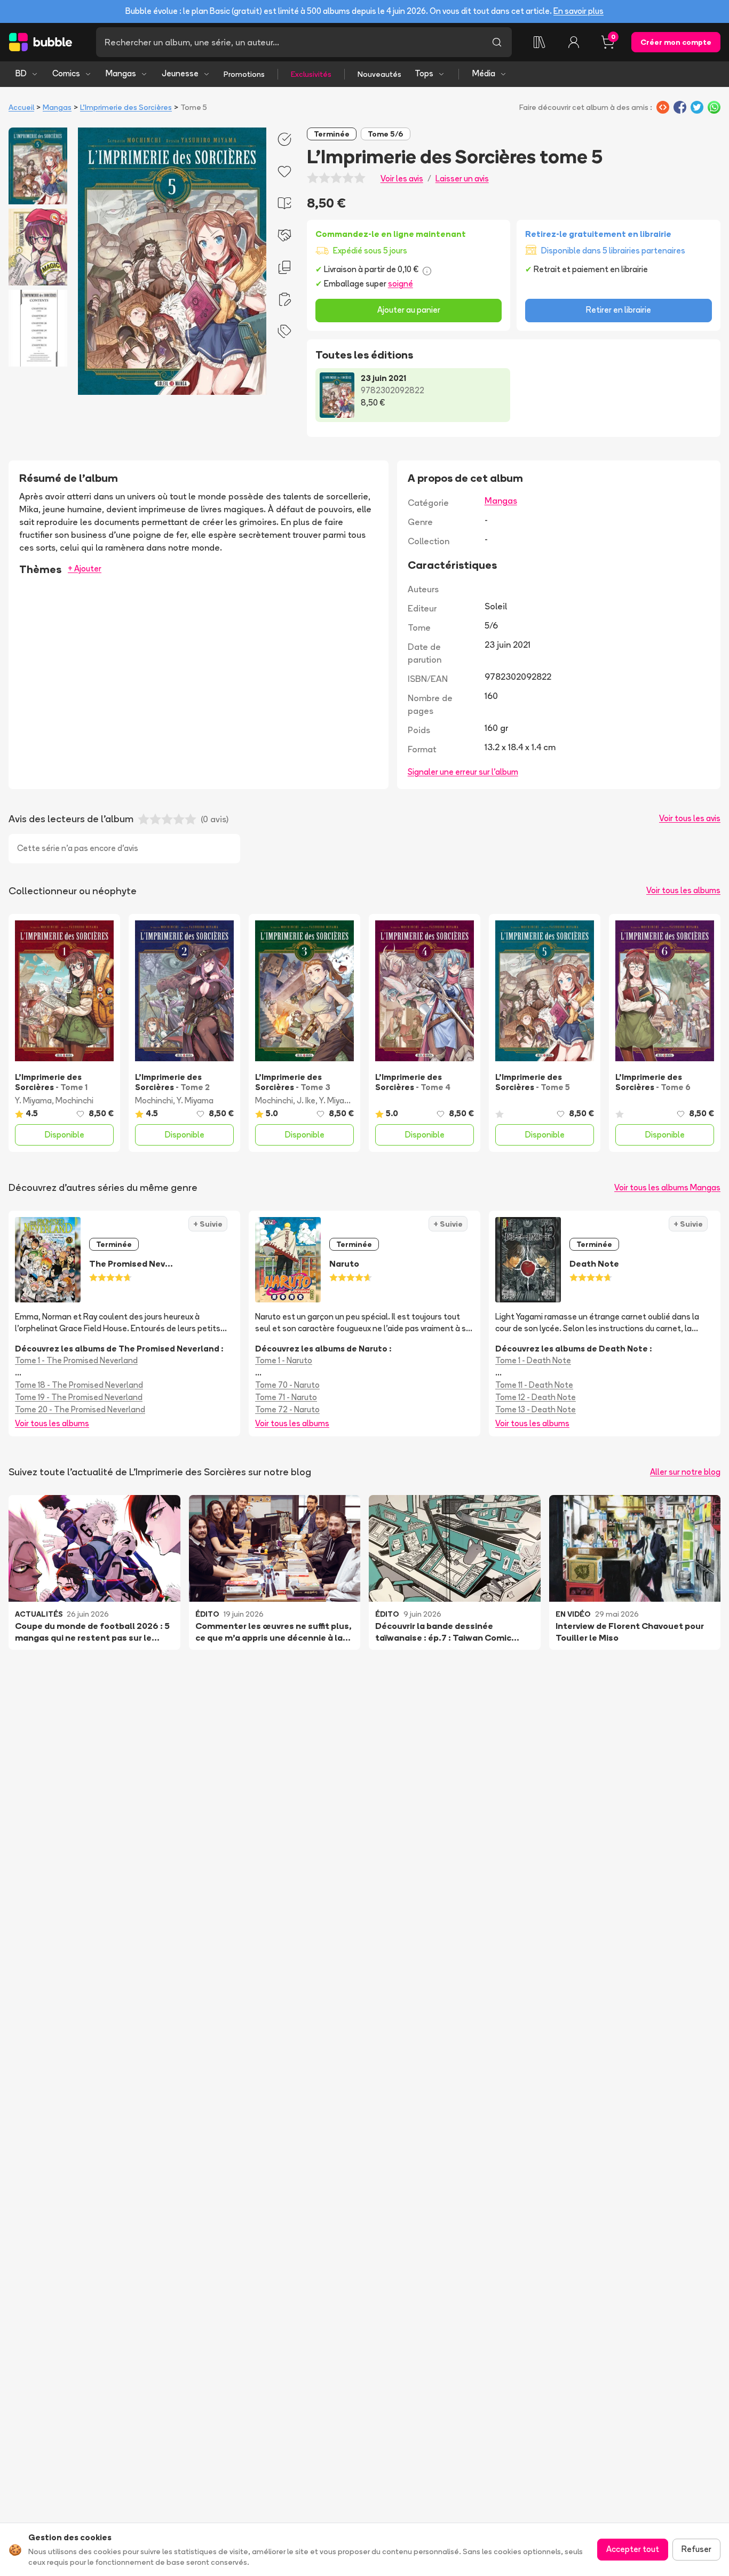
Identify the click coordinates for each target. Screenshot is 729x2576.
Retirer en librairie (619, 310)
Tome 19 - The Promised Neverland (79, 1397)
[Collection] (540, 42)
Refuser (696, 2549)
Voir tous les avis (690, 818)
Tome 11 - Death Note (534, 1385)
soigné (401, 284)
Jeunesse (180, 73)
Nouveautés (379, 74)
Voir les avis (402, 178)
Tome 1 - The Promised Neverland (76, 1360)
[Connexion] (574, 42)
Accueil (21, 107)
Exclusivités (311, 74)
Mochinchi (74, 1100)
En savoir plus (579, 11)
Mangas (121, 73)
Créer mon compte (676, 42)
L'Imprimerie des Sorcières (126, 107)
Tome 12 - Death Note (536, 1397)
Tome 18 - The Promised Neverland (79, 1385)
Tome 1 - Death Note (533, 1360)
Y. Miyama (33, 1100)
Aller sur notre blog (685, 1472)
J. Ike (306, 1100)
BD (21, 73)
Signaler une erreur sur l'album (463, 772)
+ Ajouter (85, 569)
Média (484, 73)
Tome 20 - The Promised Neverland (80, 1409)
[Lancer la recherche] (497, 42)
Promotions (244, 74)
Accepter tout (633, 2549)
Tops (424, 73)
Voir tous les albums (683, 890)
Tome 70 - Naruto (287, 1385)
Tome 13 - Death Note (536, 1409)
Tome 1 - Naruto (284, 1360)
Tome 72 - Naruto (287, 1409)
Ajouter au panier (409, 310)
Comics (66, 73)
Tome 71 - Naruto (286, 1397)
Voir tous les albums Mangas (667, 1187)
